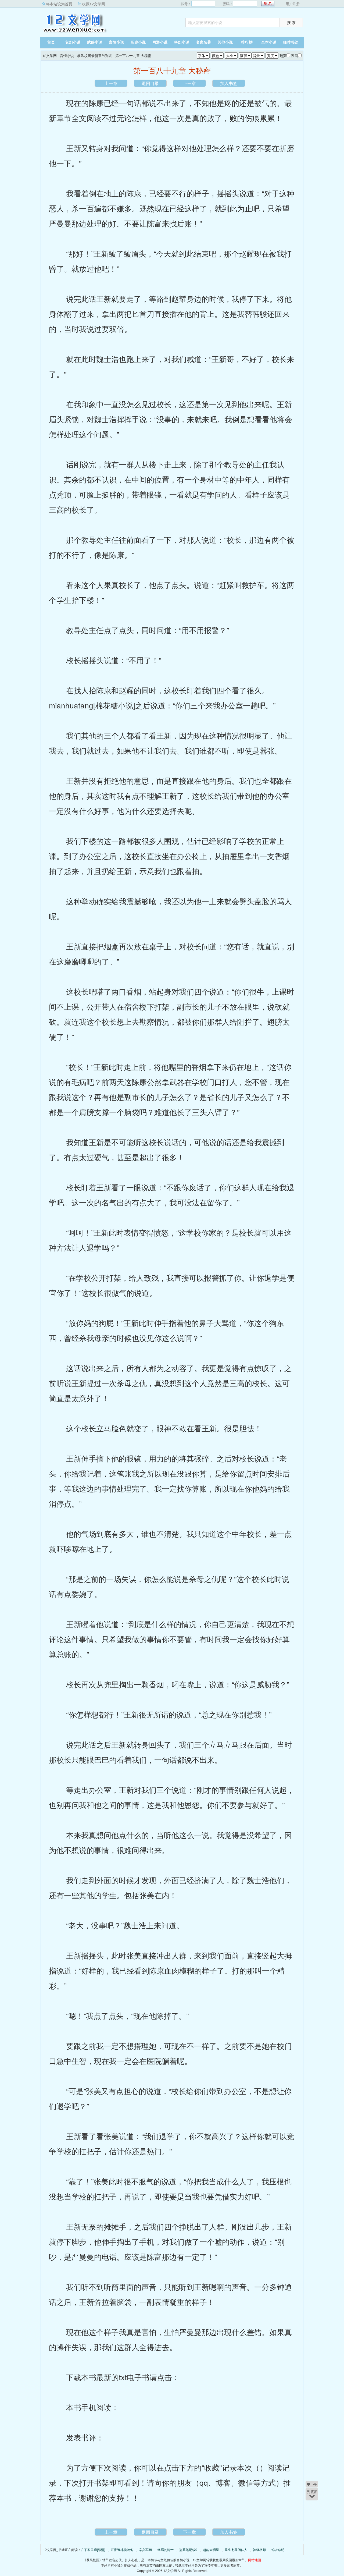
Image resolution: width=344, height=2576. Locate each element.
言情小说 (116, 42)
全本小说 (269, 42)
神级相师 (259, 2550)
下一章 (189, 83)
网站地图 (255, 2560)
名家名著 (203, 42)
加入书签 (229, 83)
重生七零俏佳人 (236, 2550)
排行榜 (247, 42)
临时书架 (291, 42)
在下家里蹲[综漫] (93, 2550)
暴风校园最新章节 (232, 2560)
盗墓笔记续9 (188, 2550)
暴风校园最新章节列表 (95, 56)
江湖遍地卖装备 (122, 2550)
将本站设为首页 (59, 4)
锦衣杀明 (278, 2550)
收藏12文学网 (94, 4)
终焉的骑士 (166, 2550)
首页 (51, 42)
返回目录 (150, 83)
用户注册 (293, 4)
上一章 (111, 83)
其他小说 (225, 42)
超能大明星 (211, 2550)
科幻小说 (182, 42)
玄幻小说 (73, 42)
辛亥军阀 (145, 2550)
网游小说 (160, 42)
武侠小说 (95, 42)
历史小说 (138, 42)
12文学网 (74, 23)
